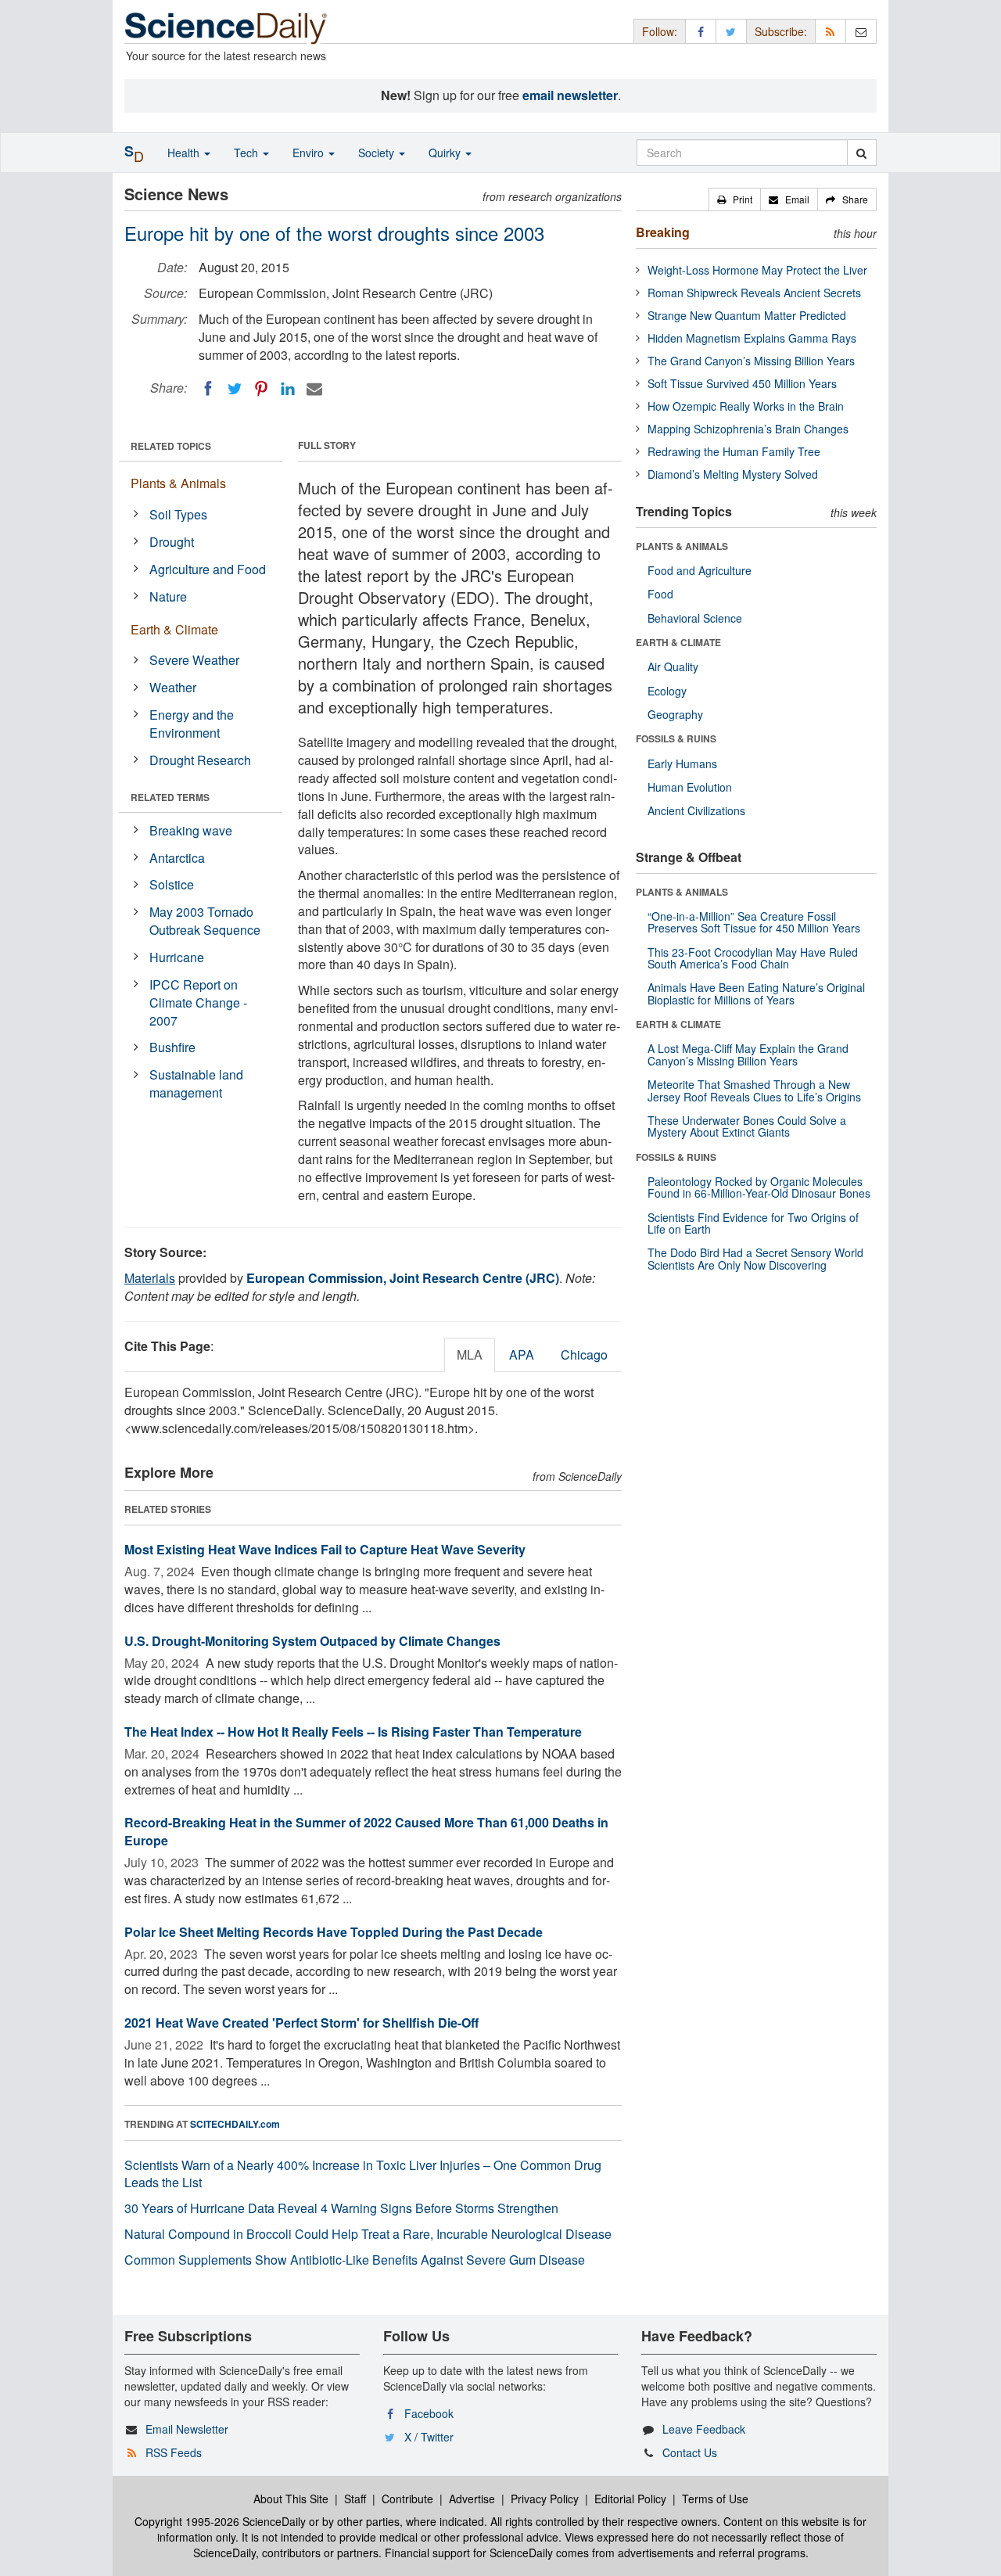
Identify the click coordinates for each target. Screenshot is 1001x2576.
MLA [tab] (470, 1354)
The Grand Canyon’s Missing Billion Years (751, 361)
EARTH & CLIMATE (678, 642)
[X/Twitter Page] (731, 31)
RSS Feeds (174, 2452)
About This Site (291, 2499)
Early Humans (682, 763)
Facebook (429, 2413)
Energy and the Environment (192, 724)
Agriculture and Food (208, 569)
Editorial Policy (630, 2499)
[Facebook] (208, 389)
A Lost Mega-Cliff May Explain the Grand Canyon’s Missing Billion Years (748, 1054)
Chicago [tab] (584, 1354)
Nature (168, 596)
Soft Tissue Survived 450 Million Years (742, 383)
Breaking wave (191, 830)
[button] (735, 199)
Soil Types (178, 514)
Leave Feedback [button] (704, 2429)
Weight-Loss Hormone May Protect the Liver (757, 270)
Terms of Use (715, 2499)
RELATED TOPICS (171, 446)
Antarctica (177, 858)
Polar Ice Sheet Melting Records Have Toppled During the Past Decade (334, 1932)
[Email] (314, 389)
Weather (173, 687)
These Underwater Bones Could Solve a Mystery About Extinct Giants (747, 1126)
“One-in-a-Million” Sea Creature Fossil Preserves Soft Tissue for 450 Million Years (754, 922)
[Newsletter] (861, 31)
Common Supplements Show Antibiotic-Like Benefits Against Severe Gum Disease (355, 2260)
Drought (172, 542)
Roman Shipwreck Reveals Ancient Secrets (754, 293)
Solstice (172, 884)
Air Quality (673, 666)
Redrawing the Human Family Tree (734, 451)
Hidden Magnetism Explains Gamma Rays (752, 338)
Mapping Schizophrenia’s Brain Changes (748, 429)
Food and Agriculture (700, 570)
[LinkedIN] (288, 389)
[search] (861, 153)
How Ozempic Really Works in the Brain (746, 406)
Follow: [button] (660, 31)
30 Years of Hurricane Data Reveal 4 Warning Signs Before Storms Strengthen (341, 2208)
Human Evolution (690, 787)
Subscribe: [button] (781, 31)
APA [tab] (522, 1354)
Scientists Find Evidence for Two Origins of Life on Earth (753, 1223)
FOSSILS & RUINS (676, 738)
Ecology (667, 691)
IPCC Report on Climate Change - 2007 (198, 1002)
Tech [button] (248, 153)
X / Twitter (429, 2437)
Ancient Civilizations (696, 810)
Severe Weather (194, 660)
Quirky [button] (446, 153)
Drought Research (200, 760)
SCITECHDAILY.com (235, 2124)
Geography (675, 714)
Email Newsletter (187, 2429)
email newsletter (570, 95)
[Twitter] (235, 389)
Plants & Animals (178, 483)
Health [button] (185, 153)
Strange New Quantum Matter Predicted (747, 315)
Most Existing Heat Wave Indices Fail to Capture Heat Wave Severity (325, 1549)
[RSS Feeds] (831, 31)
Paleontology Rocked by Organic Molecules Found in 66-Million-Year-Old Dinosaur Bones (759, 1187)
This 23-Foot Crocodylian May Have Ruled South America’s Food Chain (753, 958)
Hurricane (177, 957)
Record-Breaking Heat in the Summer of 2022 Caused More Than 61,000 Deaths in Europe (366, 1831)
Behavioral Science (695, 618)
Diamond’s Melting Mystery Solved (733, 474)
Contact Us (690, 2452)
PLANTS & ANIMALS (682, 546)
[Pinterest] (261, 389)
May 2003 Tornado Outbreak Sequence (205, 921)
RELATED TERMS (170, 797)
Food (660, 594)
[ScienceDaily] (226, 27)
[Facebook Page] (701, 31)
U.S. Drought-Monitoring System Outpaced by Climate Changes (312, 1641)
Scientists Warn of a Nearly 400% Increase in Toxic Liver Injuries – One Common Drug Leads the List (363, 2174)
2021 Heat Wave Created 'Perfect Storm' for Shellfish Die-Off (301, 2023)
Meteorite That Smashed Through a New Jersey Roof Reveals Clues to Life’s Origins (754, 1090)
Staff (355, 2499)
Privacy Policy (545, 2499)
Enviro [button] (310, 153)
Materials (150, 1278)
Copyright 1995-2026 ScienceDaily (220, 2521)
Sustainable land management (196, 1083)
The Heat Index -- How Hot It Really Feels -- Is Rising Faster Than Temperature (353, 1732)
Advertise (472, 2499)
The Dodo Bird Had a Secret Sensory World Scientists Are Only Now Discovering (755, 1258)
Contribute (407, 2499)
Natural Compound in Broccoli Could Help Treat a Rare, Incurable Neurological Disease (368, 2234)
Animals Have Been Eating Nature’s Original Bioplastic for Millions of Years (756, 993)
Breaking (663, 232)
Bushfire (172, 1047)
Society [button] (378, 153)
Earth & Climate (174, 629)
